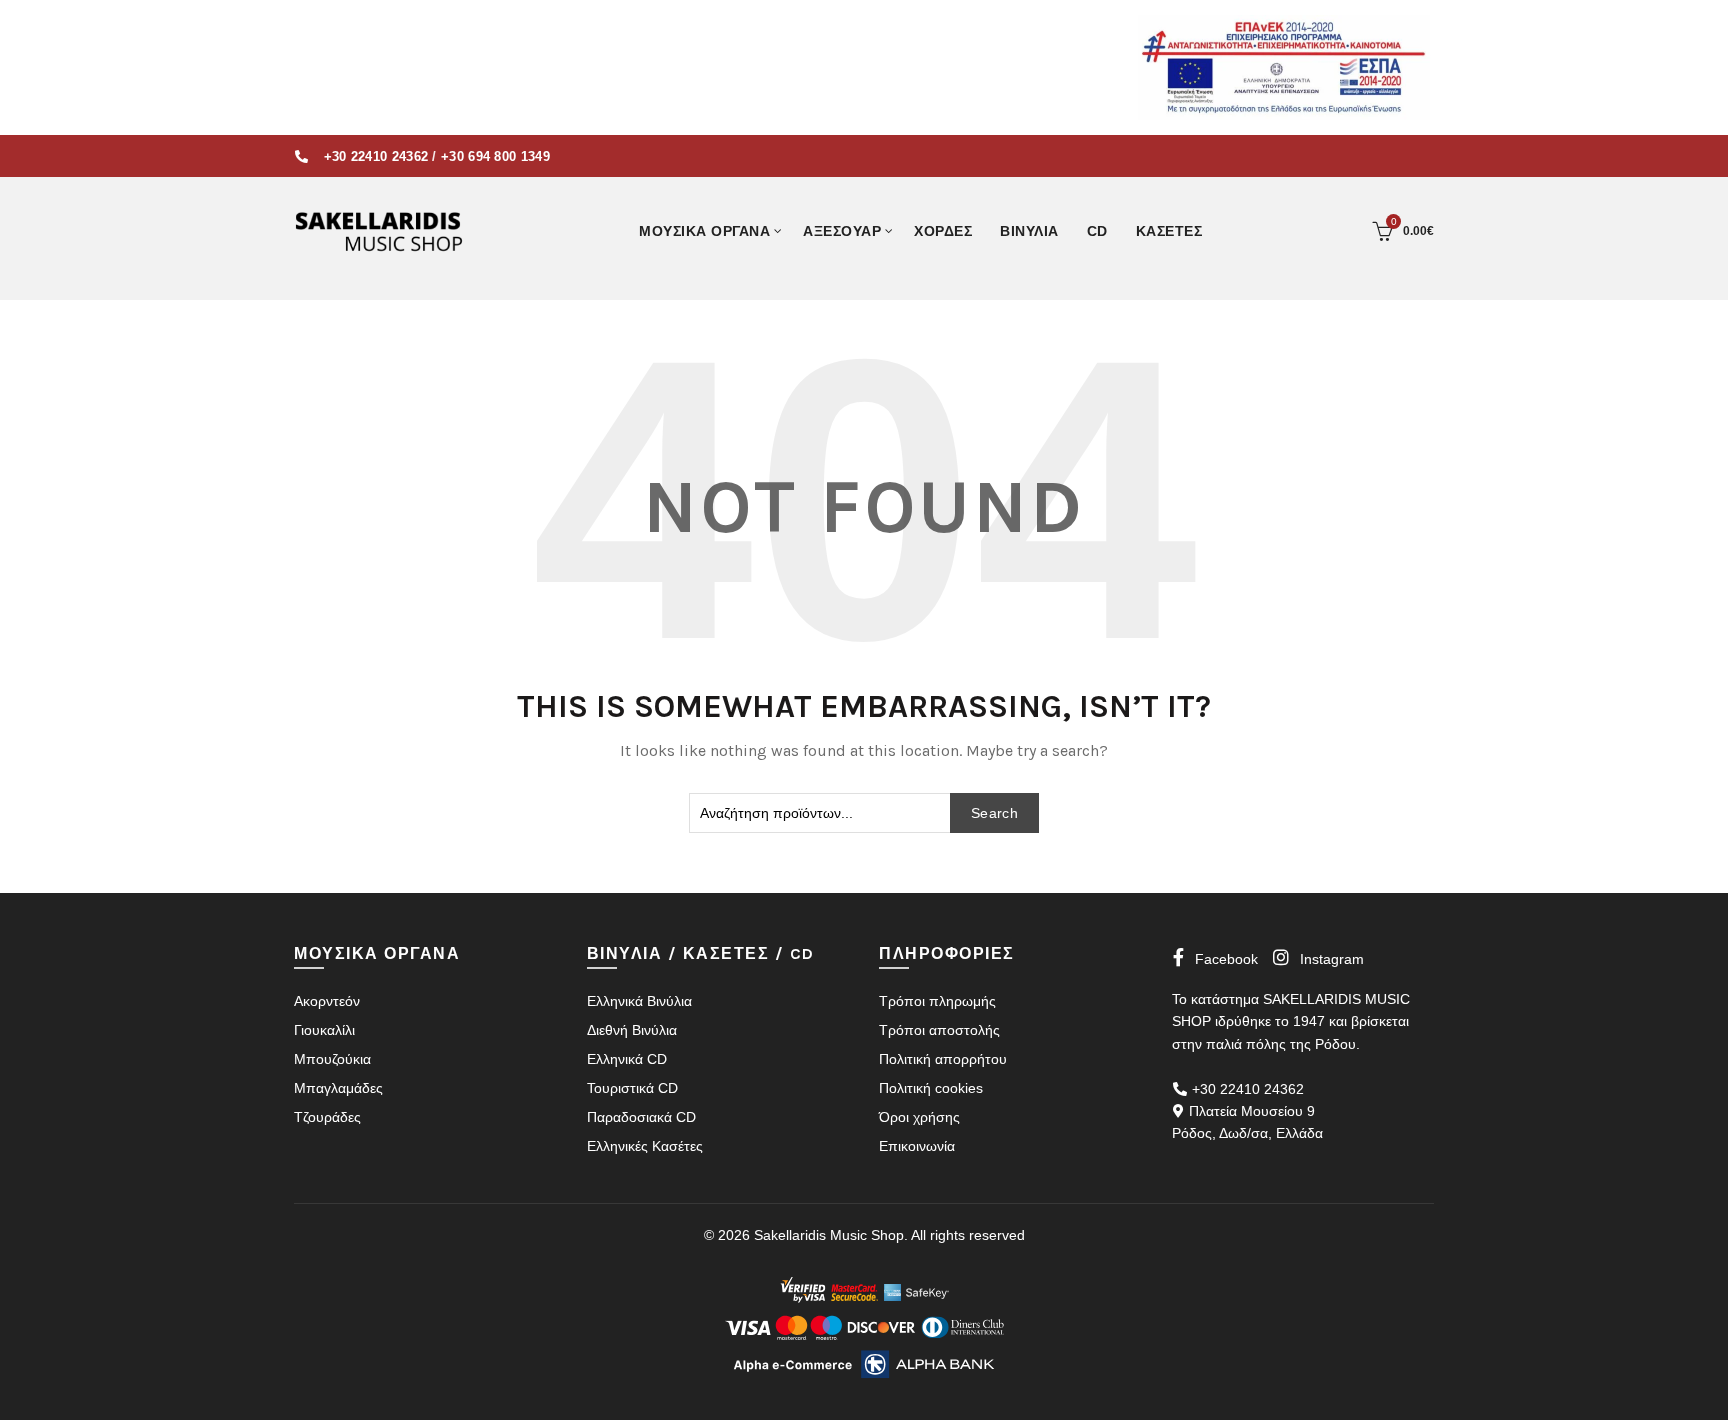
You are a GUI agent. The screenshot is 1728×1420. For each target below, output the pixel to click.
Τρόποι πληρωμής (937, 1001)
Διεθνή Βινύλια (632, 1030)
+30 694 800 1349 (495, 156)
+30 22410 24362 (376, 156)
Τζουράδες (327, 1117)
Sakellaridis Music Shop (829, 1235)
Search (994, 813)
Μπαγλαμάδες (338, 1088)
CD (1097, 231)
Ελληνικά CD (627, 1059)
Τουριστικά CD (632, 1088)
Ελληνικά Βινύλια (639, 1001)
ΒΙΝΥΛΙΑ (1029, 231)
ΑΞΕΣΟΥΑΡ (842, 231)
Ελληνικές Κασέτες (645, 1146)
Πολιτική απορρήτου (943, 1059)
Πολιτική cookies (931, 1088)
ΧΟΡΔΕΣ (943, 231)
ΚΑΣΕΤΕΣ (1169, 231)
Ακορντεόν (327, 1001)
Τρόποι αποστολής (939, 1030)
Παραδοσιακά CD (641, 1117)
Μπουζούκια (332, 1059)
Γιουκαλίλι (324, 1030)
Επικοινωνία (917, 1146)
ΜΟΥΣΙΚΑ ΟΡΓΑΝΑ (704, 231)
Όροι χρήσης (919, 1117)
